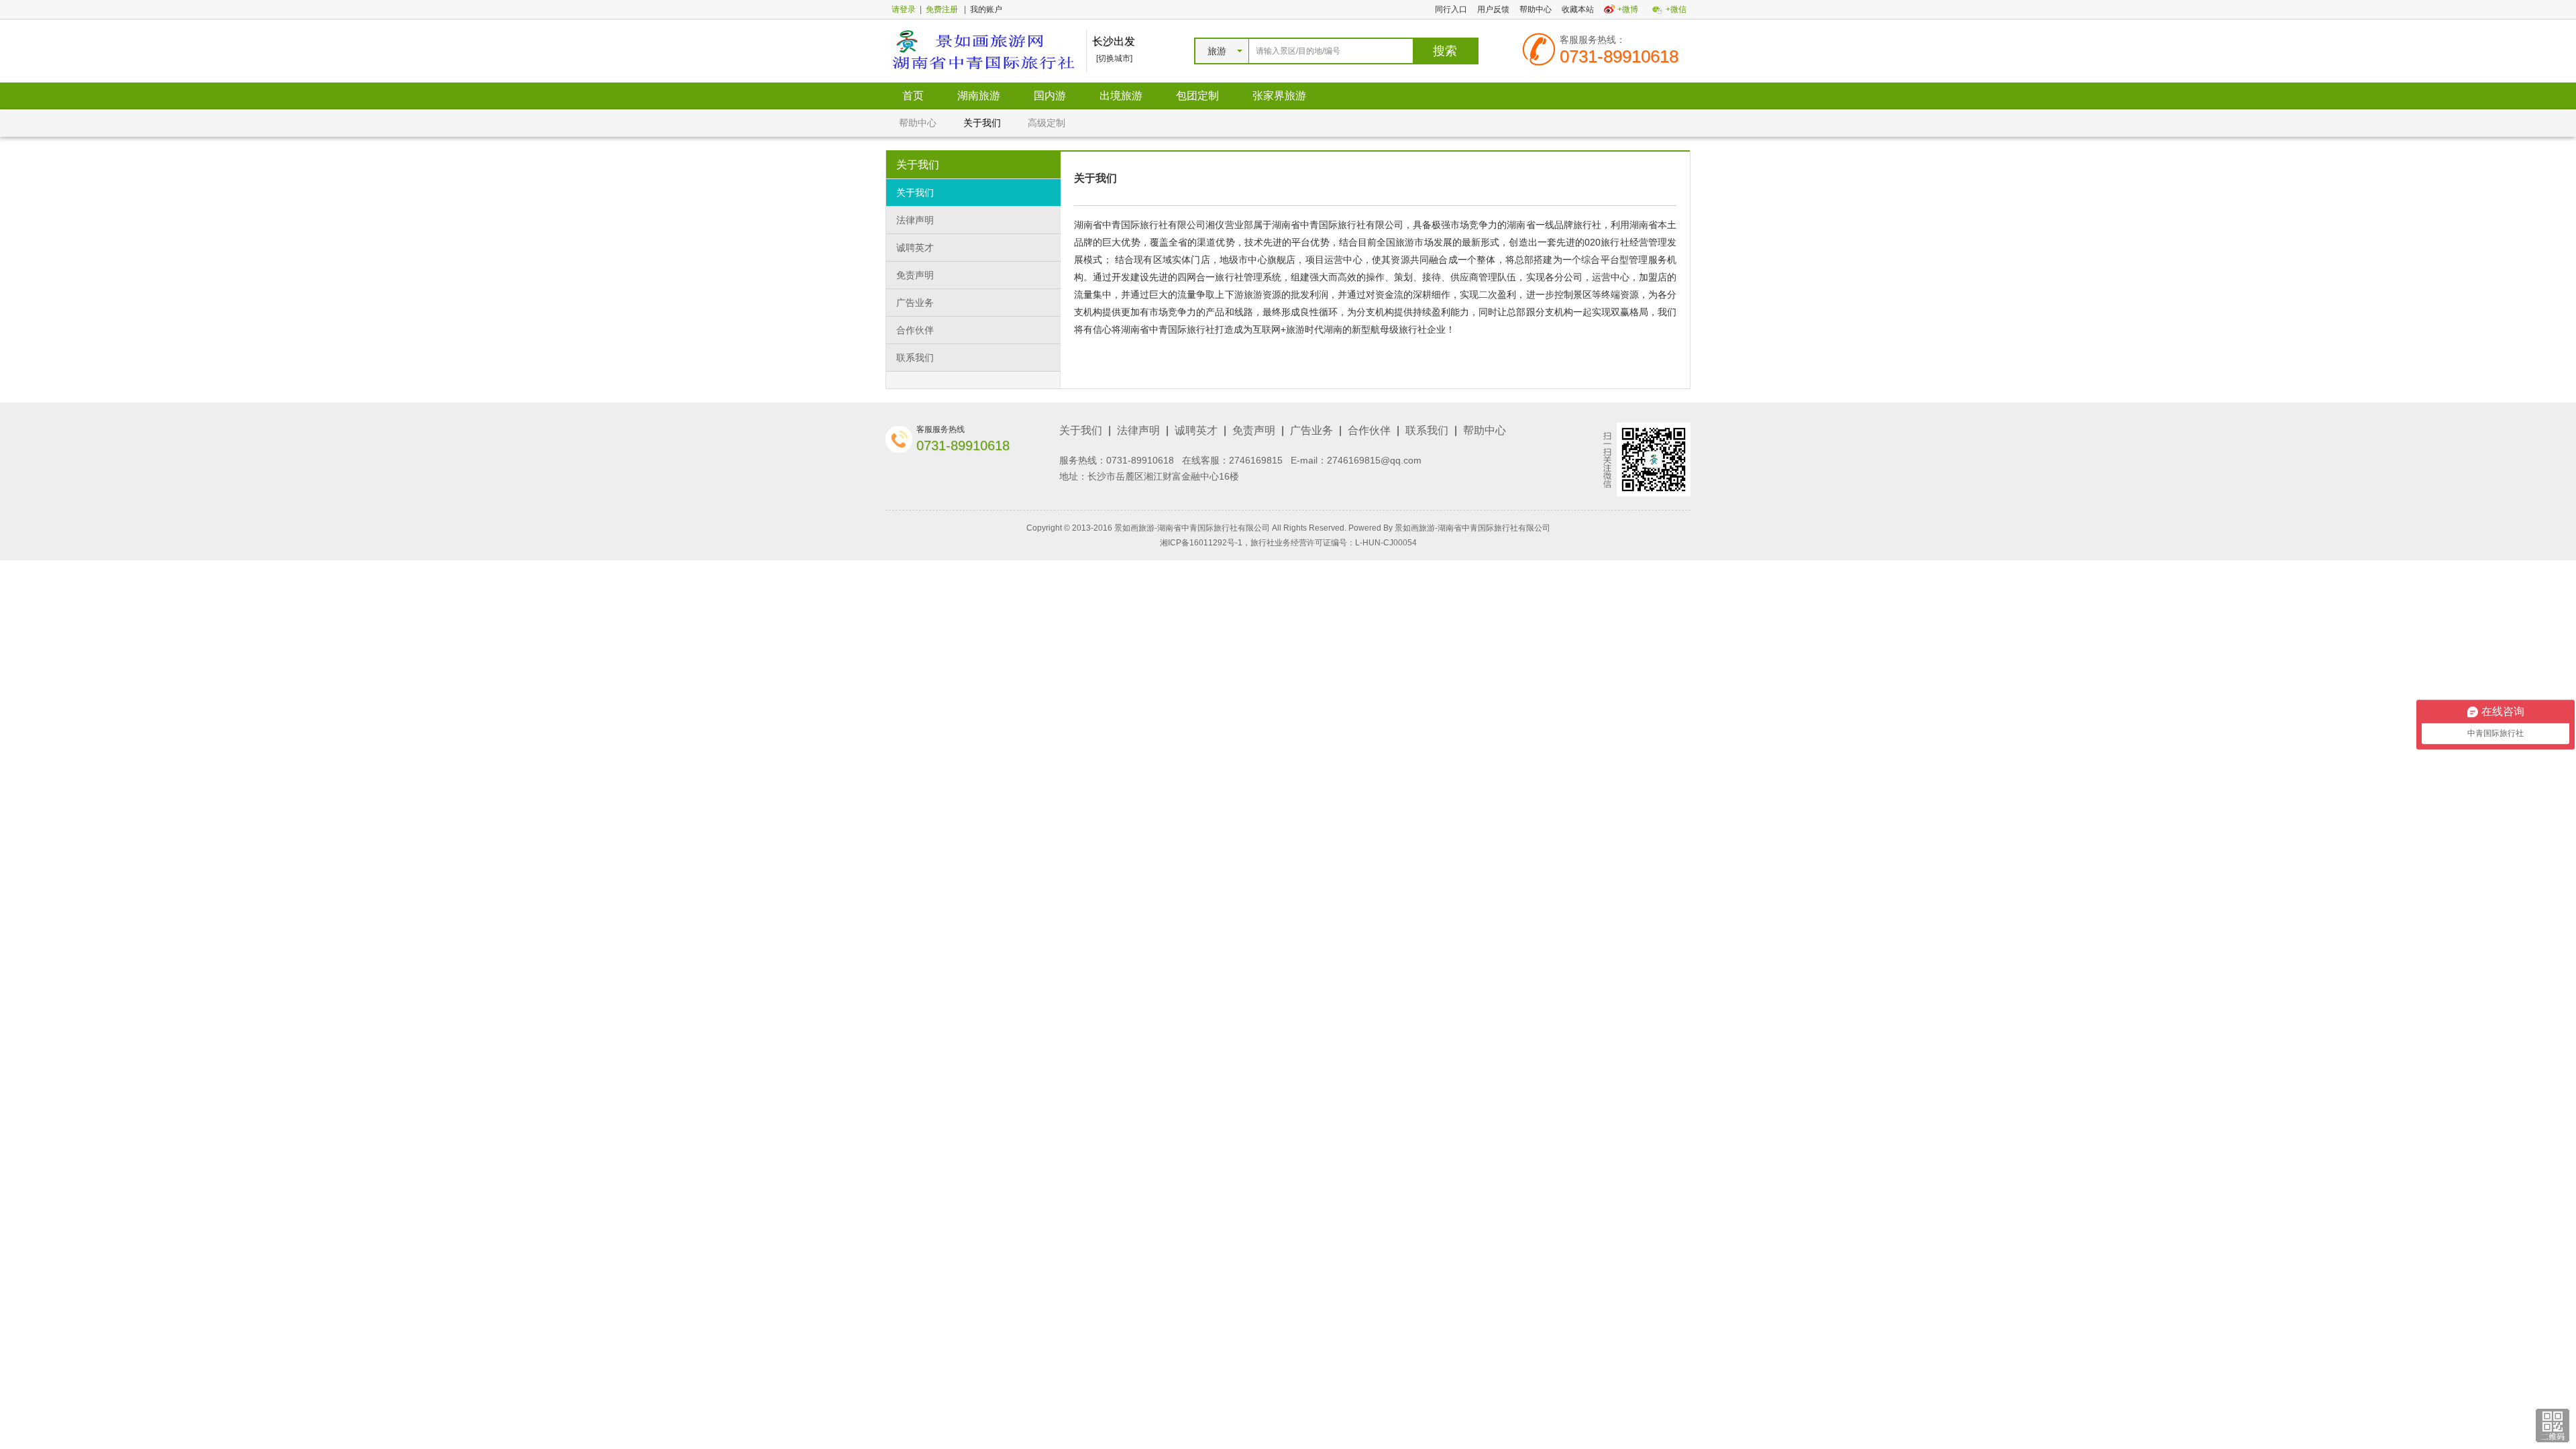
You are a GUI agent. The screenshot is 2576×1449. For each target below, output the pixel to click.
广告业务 (915, 303)
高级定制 (1046, 123)
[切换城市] (1114, 58)
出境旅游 (1121, 96)
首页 (913, 96)
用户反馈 (1493, 9)
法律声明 (915, 220)
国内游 (1050, 96)
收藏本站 (1578, 9)
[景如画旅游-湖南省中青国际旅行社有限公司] (982, 50)
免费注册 (942, 9)
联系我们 (915, 358)
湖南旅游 (979, 96)
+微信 (1676, 9)
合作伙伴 (915, 330)
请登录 (904, 9)
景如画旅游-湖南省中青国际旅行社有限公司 (1472, 528)
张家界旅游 (1279, 96)
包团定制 (1197, 96)
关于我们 (982, 123)
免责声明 (915, 275)
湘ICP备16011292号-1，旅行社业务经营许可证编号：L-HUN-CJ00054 (1288, 543)
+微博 (1628, 9)
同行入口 (1451, 9)
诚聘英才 (915, 248)
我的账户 (986, 9)
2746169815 (1256, 460)
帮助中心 (1536, 9)
